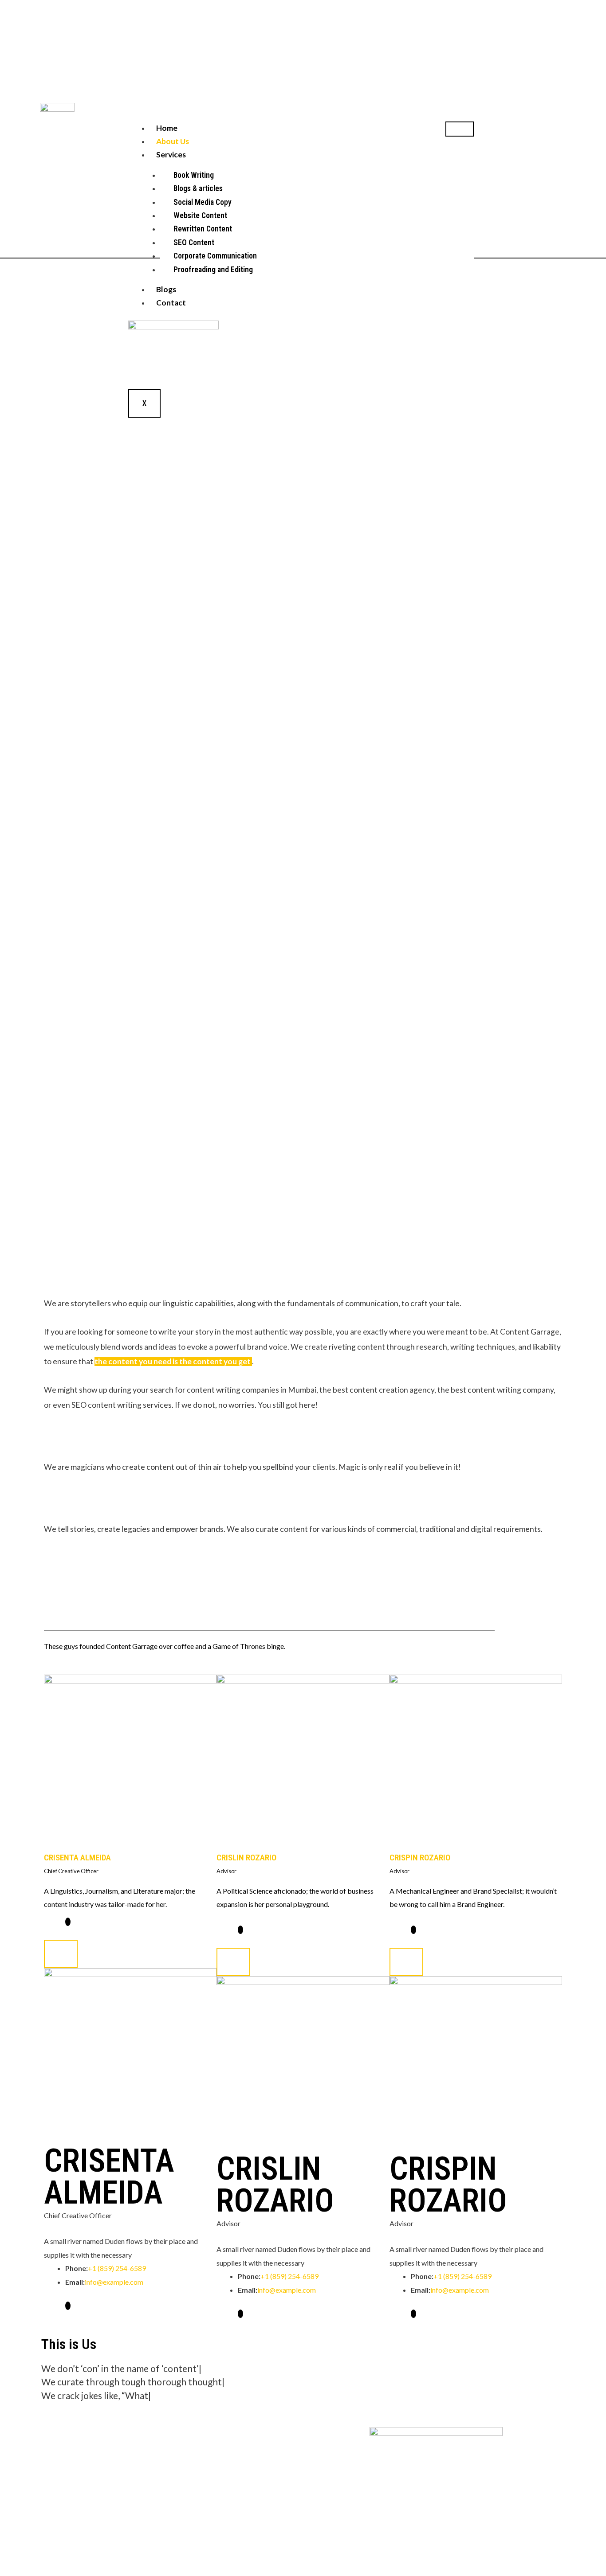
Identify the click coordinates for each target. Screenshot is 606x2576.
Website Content (200, 215)
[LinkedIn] (68, 1922)
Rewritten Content (203, 229)
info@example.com (114, 2282)
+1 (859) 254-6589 (117, 2268)
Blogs (166, 289)
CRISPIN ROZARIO (420, 1858)
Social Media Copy (203, 202)
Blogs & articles (198, 188)
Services (171, 155)
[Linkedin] (240, 1930)
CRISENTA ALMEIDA (77, 1858)
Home (167, 128)
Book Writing (194, 175)
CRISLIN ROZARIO (246, 1858)
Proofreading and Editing (213, 270)
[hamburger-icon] (460, 129)
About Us (173, 141)
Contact (171, 303)
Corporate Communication (215, 256)
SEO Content (194, 243)
